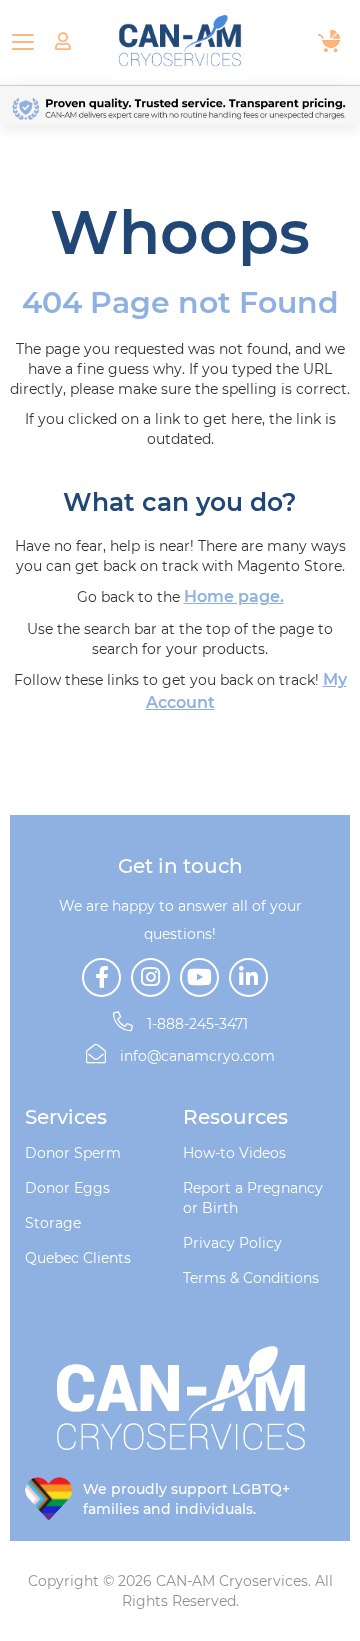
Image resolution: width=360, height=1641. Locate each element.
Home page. (234, 596)
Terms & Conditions (251, 1278)
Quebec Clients (78, 1258)
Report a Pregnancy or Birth (253, 1198)
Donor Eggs (67, 1188)
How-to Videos (234, 1153)
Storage (53, 1223)
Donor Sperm (73, 1153)
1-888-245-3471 (195, 1024)
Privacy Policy (232, 1243)
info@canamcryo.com (197, 1056)
